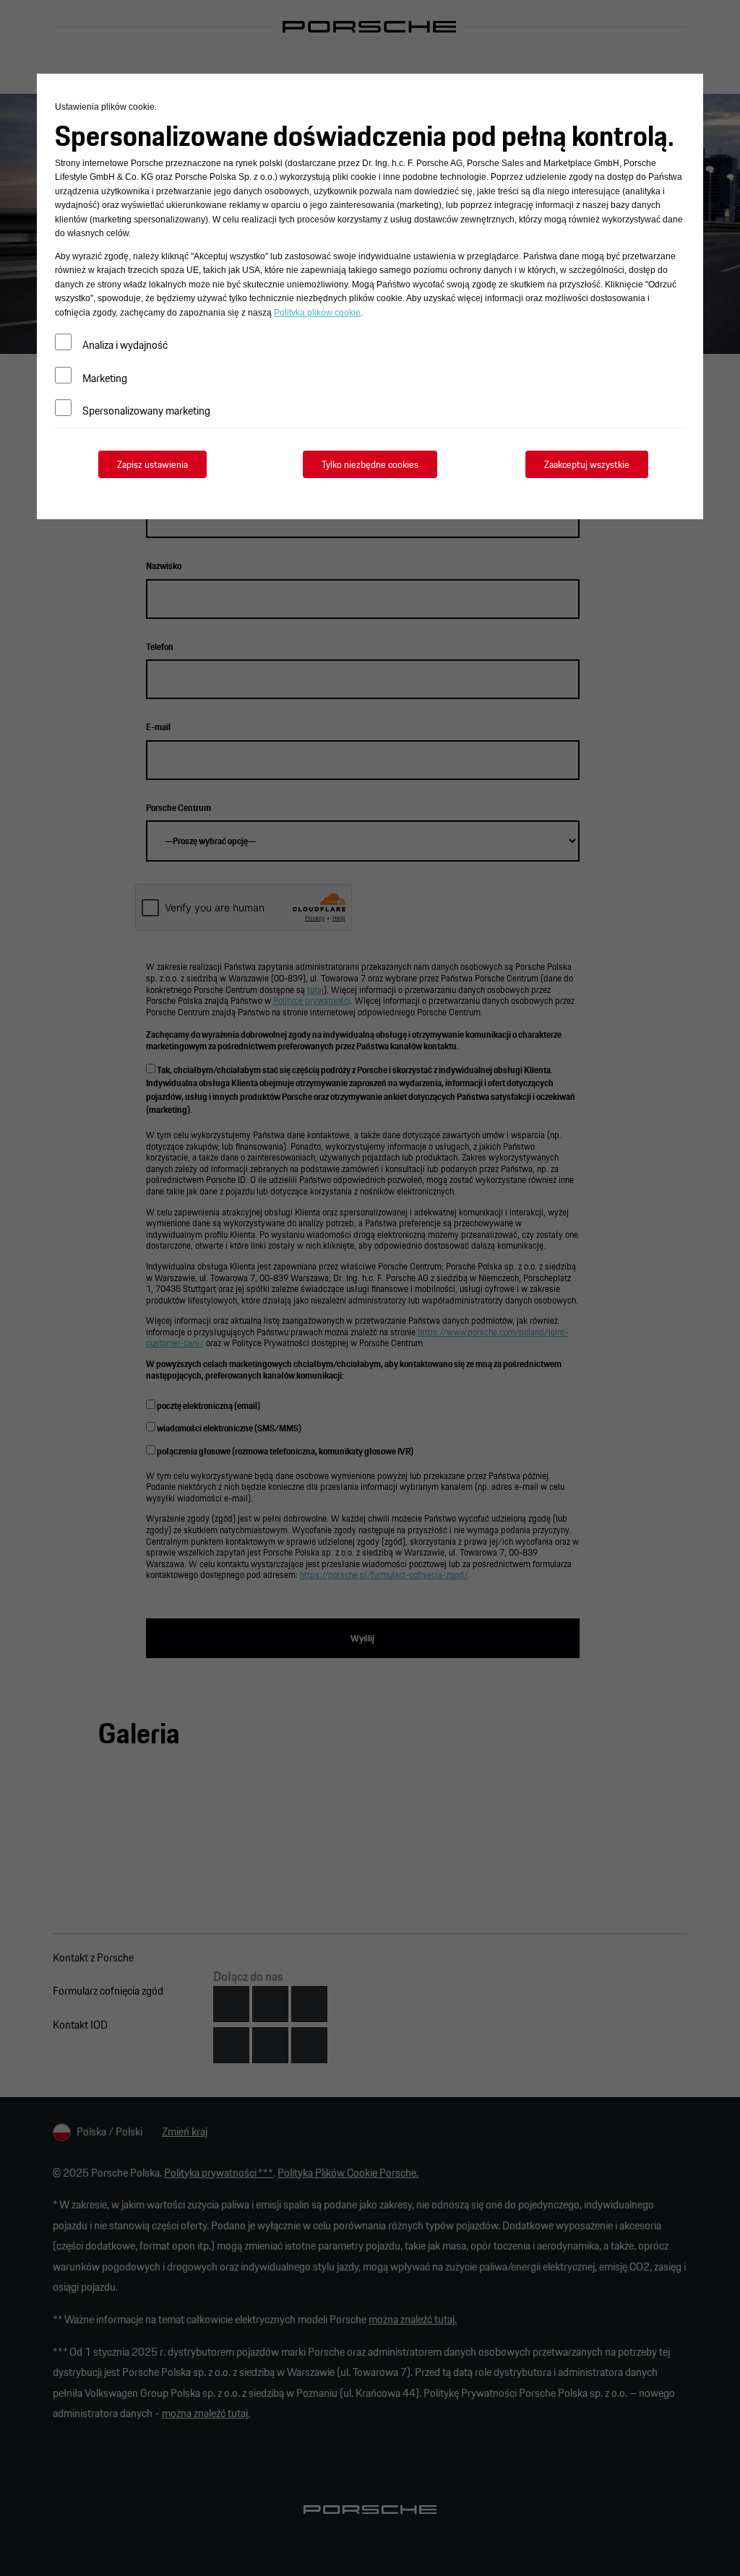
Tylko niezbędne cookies (370, 451)
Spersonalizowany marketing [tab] (146, 397)
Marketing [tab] (105, 364)
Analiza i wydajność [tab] (125, 331)
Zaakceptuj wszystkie (587, 451)
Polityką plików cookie (96, 299)
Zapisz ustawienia (152, 451)
